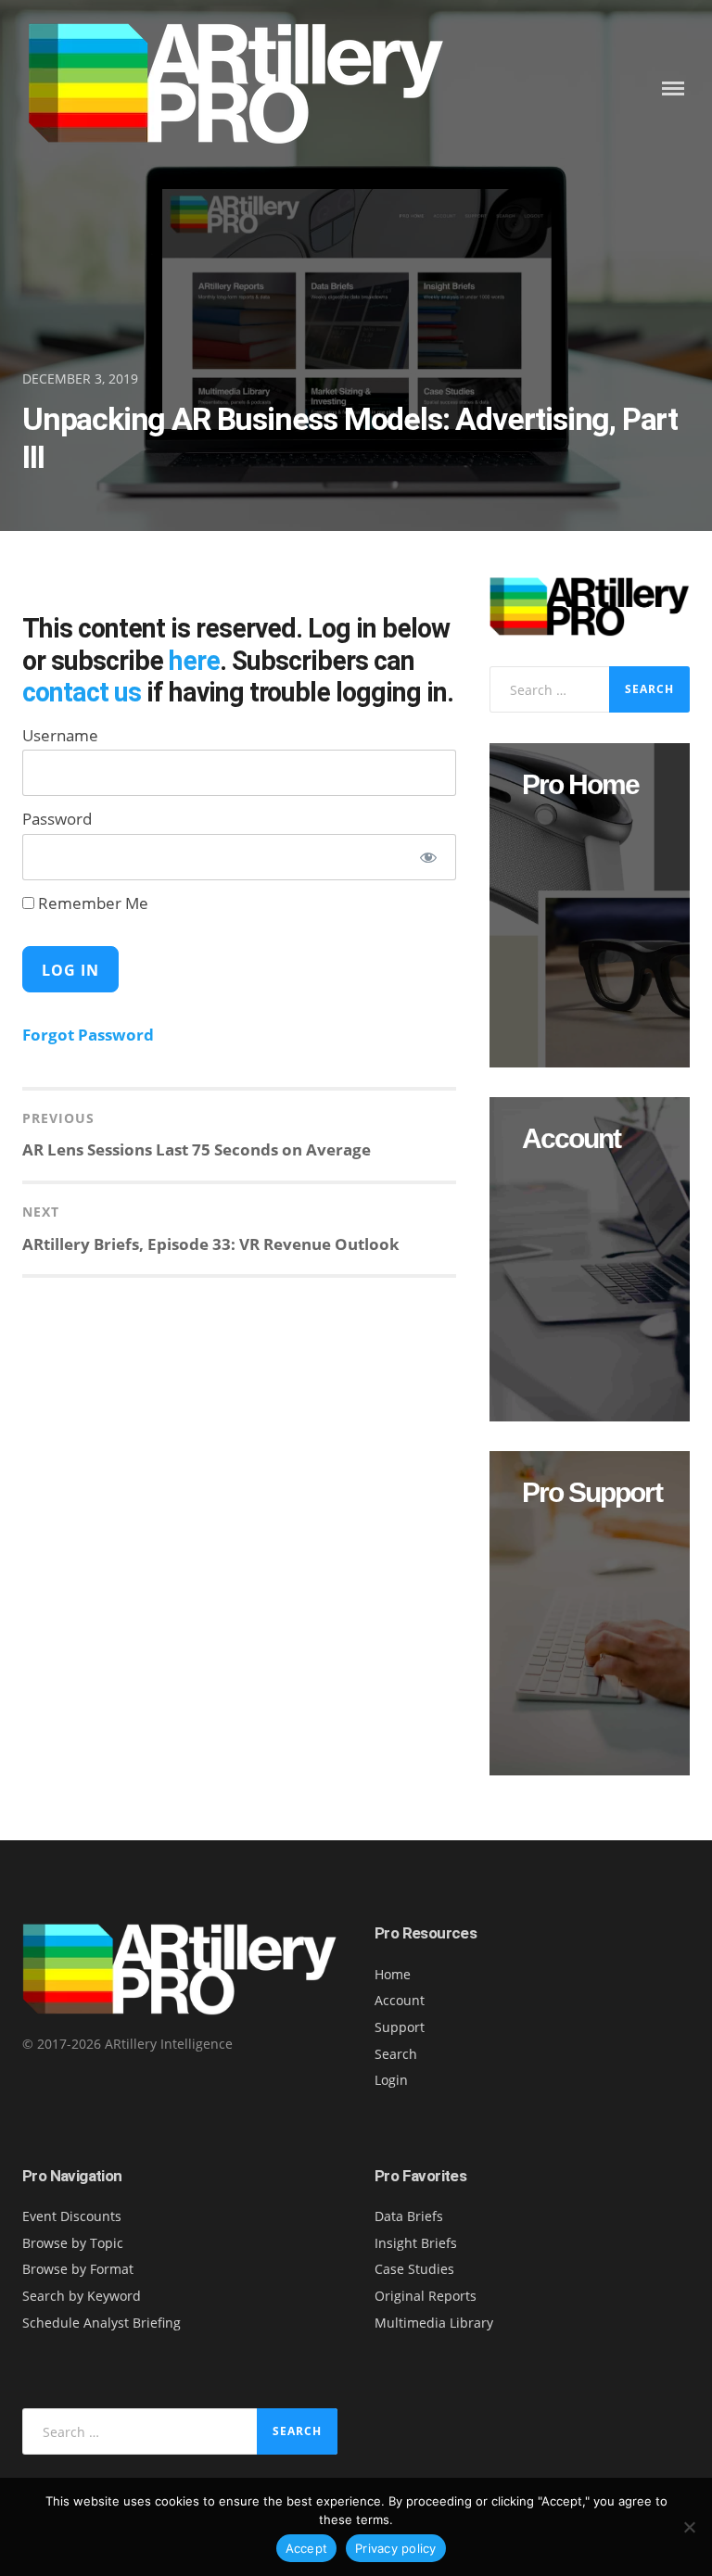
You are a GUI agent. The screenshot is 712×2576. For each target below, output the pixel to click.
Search (396, 2054)
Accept (307, 2548)
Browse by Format (78, 2269)
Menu (673, 88)
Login (391, 2080)
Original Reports (426, 2296)
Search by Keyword (82, 2296)
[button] (590, 905)
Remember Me (91, 903)
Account (571, 1139)
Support (400, 2027)
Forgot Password (88, 1035)
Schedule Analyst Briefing (102, 2323)
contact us (82, 692)
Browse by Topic (73, 2243)
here (194, 661)
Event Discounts (72, 2216)
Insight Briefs (416, 2243)
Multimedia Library (434, 2323)
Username (60, 735)
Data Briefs (409, 2216)
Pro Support (592, 1493)
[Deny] (689, 2527)
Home (393, 1974)
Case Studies (414, 2269)
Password (57, 819)
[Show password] (428, 857)
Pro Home (580, 785)
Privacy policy (396, 2548)
